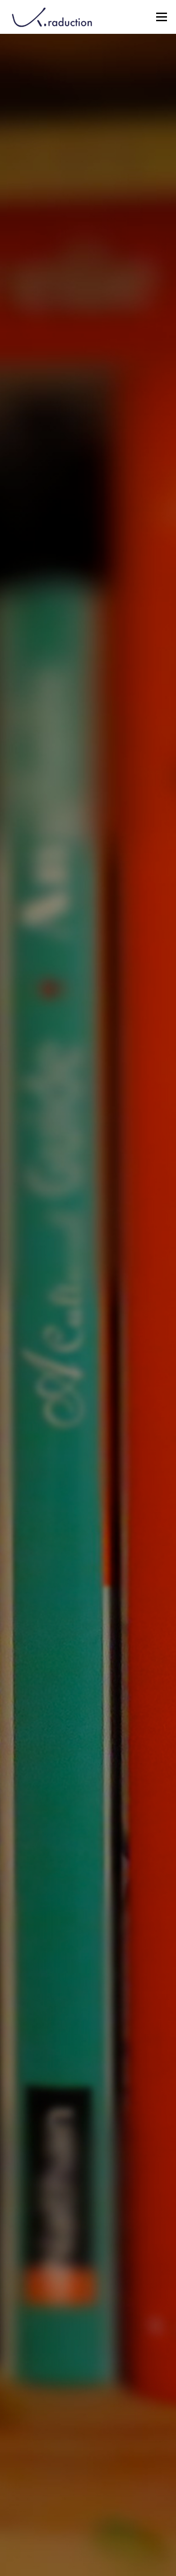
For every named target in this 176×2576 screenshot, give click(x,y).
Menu (161, 17)
